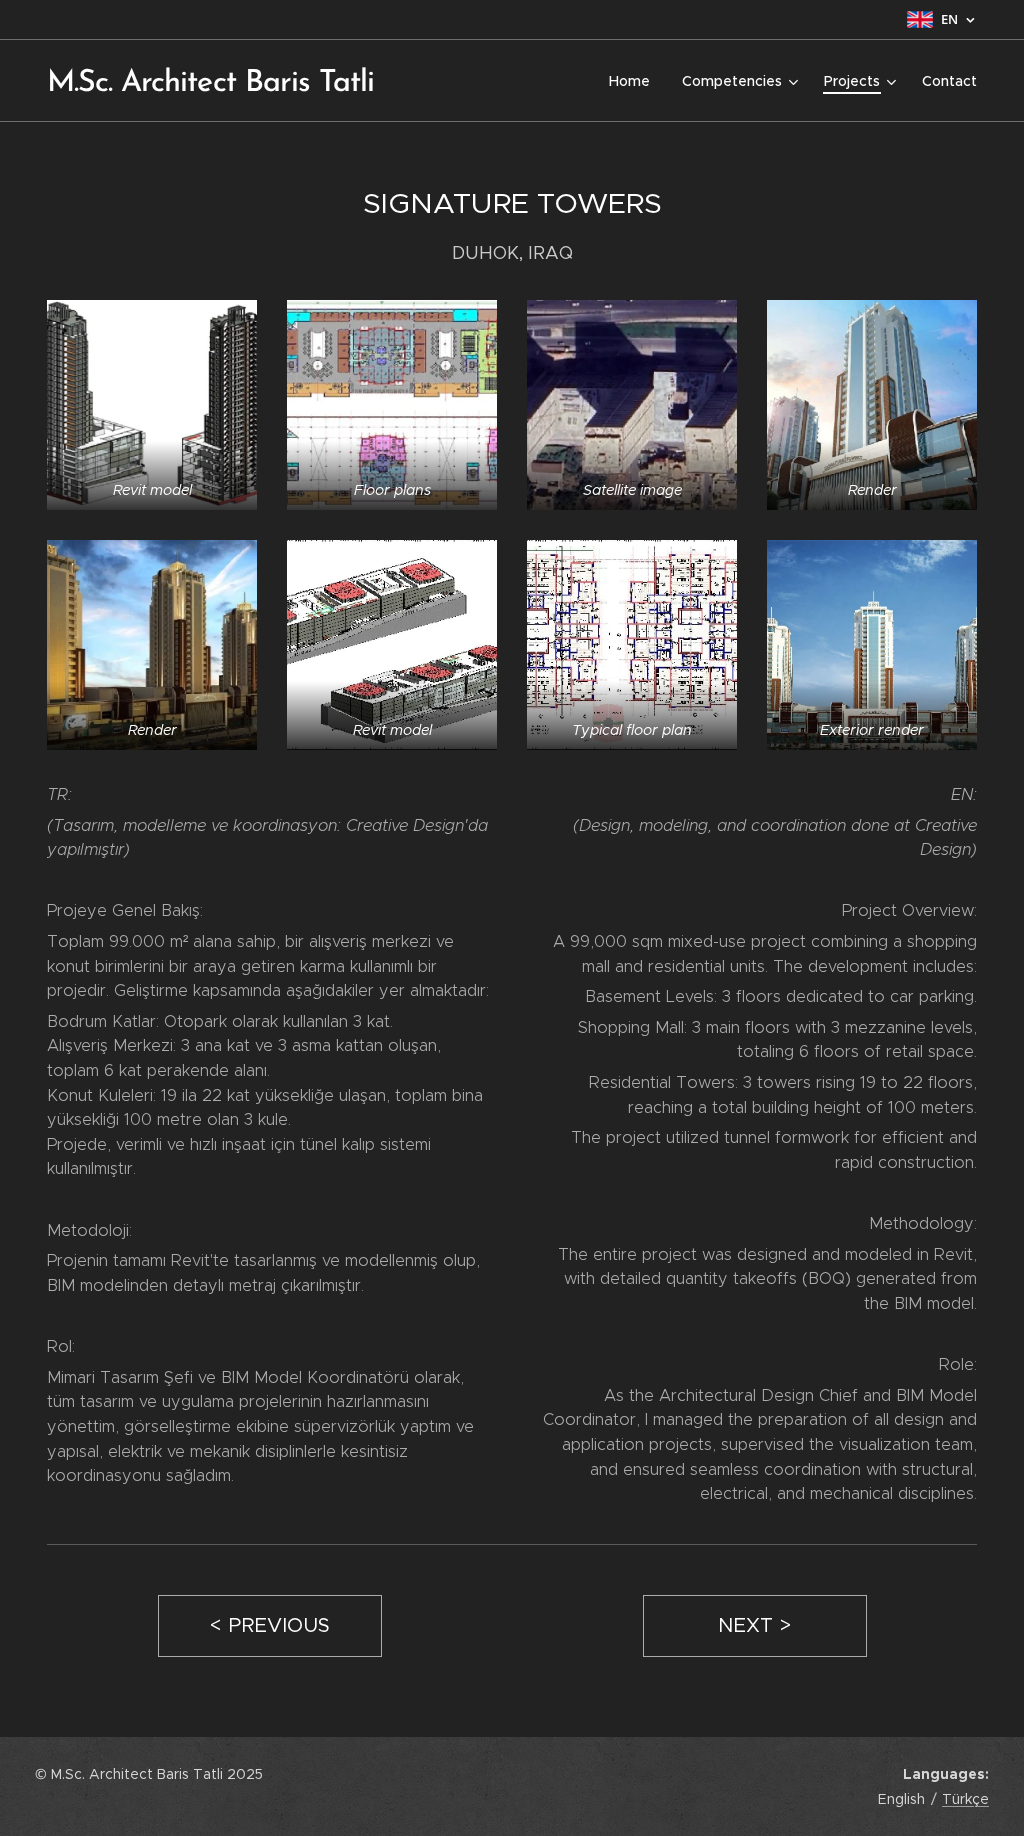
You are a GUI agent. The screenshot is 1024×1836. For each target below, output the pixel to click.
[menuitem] (635, 81)
